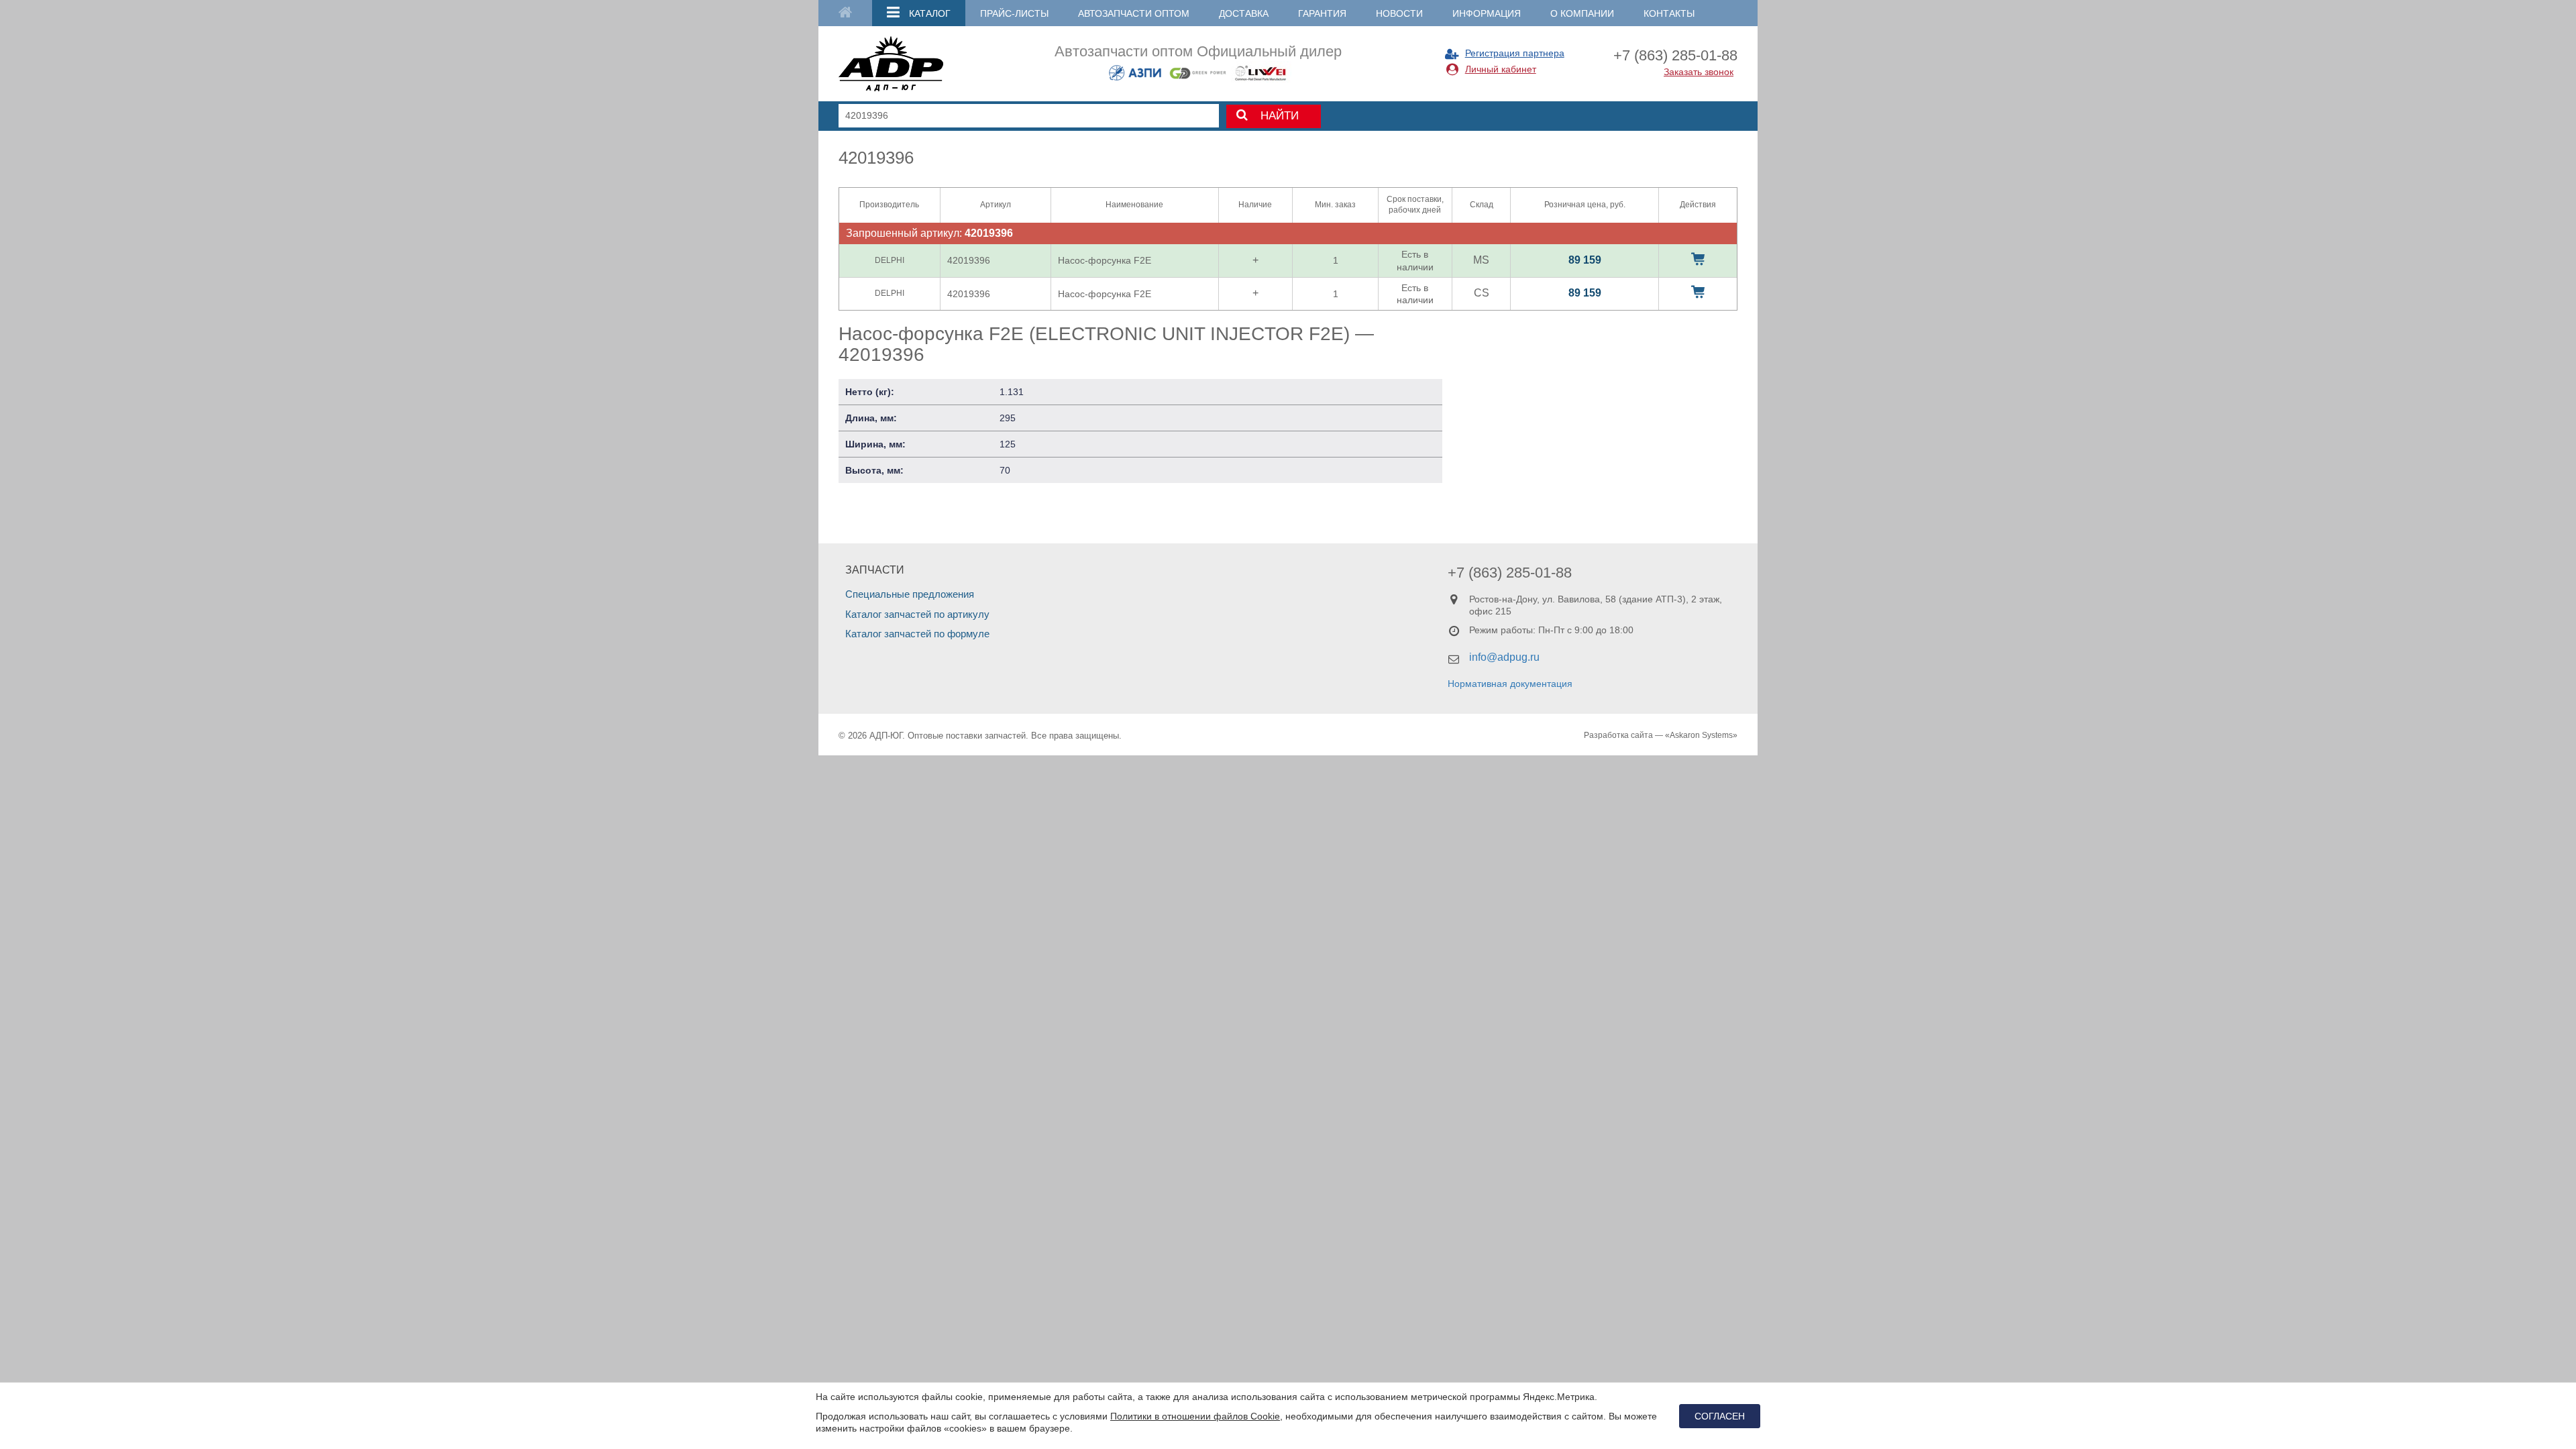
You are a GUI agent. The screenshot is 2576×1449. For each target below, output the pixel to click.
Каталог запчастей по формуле (917, 634)
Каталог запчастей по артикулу (917, 614)
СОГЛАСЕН (1720, 1416)
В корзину (1698, 259)
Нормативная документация (1510, 684)
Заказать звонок (1699, 72)
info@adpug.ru (1504, 657)
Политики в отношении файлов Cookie (1195, 1416)
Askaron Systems (1701, 735)
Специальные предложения (910, 594)
